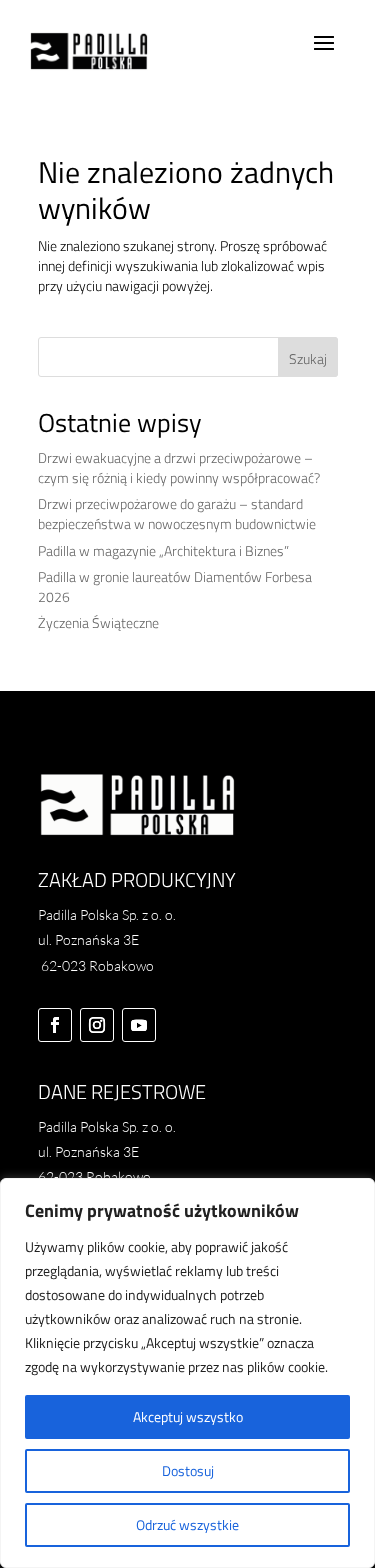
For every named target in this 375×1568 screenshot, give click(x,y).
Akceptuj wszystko (188, 1416)
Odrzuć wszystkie (187, 1524)
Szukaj (308, 358)
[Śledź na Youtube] (139, 1025)
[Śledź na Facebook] (55, 1025)
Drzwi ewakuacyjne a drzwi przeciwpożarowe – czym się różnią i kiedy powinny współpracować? (179, 467)
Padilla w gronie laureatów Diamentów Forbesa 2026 (175, 586)
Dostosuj (188, 1470)
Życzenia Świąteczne (98, 622)
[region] (187, 1373)
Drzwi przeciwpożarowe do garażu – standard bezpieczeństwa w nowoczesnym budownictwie (177, 513)
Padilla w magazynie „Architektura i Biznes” (163, 550)
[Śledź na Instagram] (97, 1025)
